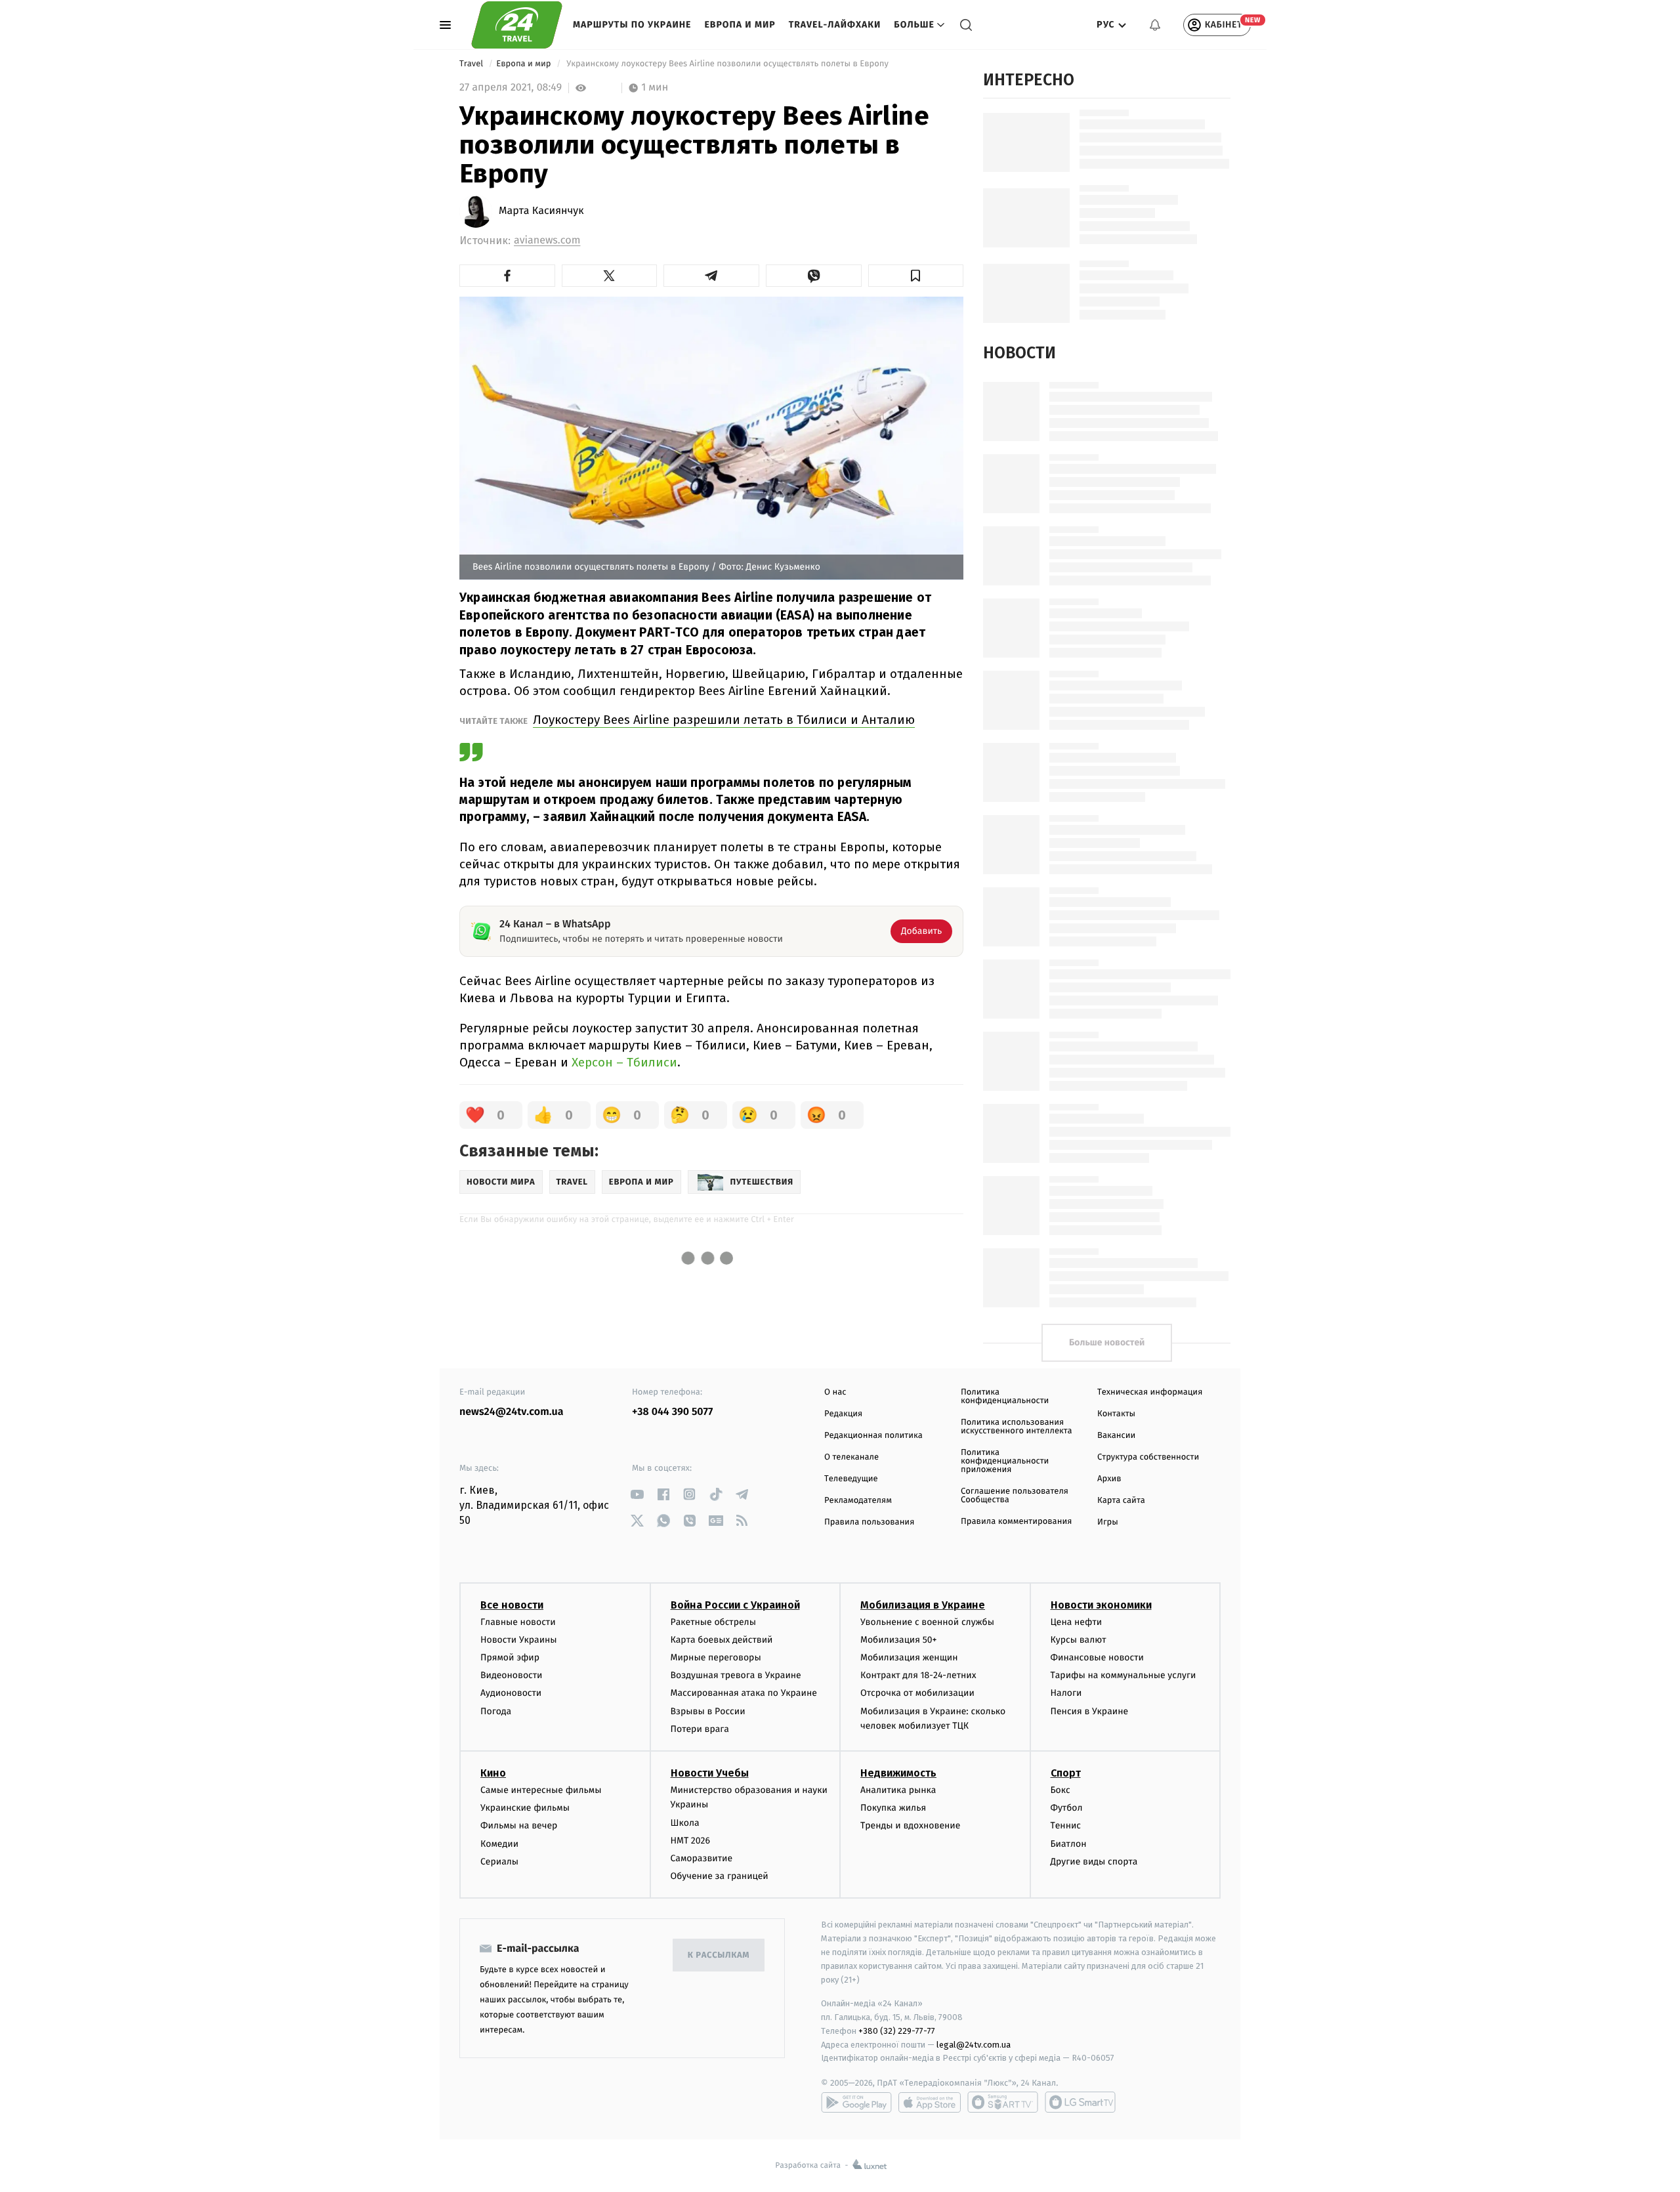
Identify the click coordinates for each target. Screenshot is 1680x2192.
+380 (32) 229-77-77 (897, 2031)
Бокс (1060, 1790)
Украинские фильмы (525, 1808)
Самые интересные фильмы (541, 1790)
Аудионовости (511, 1693)
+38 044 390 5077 (672, 1412)
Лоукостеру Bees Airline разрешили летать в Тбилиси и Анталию (724, 720)
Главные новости (518, 1622)
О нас (835, 1392)
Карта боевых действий (722, 1640)
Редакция (843, 1414)
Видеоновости (512, 1675)
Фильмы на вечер (519, 1825)
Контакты (1116, 1414)
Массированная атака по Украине (744, 1693)
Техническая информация (1150, 1392)
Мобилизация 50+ (898, 1640)
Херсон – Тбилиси (624, 1062)
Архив (1109, 1479)
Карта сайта (1121, 1501)
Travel (472, 64)
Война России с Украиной (735, 1605)
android (856, 2102)
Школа (685, 1823)
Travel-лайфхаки (835, 25)
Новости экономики (1101, 1605)
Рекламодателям (858, 1501)
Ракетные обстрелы (713, 1622)
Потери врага (700, 1729)
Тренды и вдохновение (910, 1825)
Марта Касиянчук (541, 211)
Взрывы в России (708, 1711)
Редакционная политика (873, 1436)
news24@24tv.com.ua (512, 1412)
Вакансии (1116, 1436)
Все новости (512, 1605)
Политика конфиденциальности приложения (1005, 1461)
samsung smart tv (1080, 2102)
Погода (496, 1711)
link (637, 1494)
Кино (493, 1773)
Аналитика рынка (898, 1790)
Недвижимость (898, 1773)
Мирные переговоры (716, 1657)
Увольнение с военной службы (927, 1622)
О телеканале (851, 1457)
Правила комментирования (1016, 1522)
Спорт (1066, 1773)
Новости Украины (519, 1640)
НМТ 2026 (691, 1841)
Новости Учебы (710, 1773)
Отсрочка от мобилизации (917, 1693)
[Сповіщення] (1155, 25)
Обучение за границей (720, 1876)
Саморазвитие (702, 1858)
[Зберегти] (916, 276)
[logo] (517, 25)
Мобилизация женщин (909, 1657)
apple (930, 2102)
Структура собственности (1148, 1457)
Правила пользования (869, 1522)
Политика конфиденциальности (1005, 1397)
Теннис (1066, 1825)
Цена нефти (1077, 1622)
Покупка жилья (893, 1808)
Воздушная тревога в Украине (736, 1675)
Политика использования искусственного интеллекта (1017, 1427)
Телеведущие (851, 1479)
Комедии (499, 1844)
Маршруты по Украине (632, 25)
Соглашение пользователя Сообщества (1015, 1496)
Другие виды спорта (1094, 1862)
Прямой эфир (510, 1657)
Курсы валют (1079, 1640)
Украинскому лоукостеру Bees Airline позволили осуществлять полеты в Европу (728, 64)
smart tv (1003, 2102)
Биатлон (1069, 1844)
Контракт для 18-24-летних (918, 1675)
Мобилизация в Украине (923, 1605)
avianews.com (547, 241)
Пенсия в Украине (1090, 1711)
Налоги (1066, 1693)
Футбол (1067, 1808)
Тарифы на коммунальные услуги (1123, 1675)
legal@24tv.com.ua (974, 2045)
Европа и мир (740, 25)
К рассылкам (719, 1955)
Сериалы (499, 1862)
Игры (1108, 1522)
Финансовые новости (1097, 1657)
